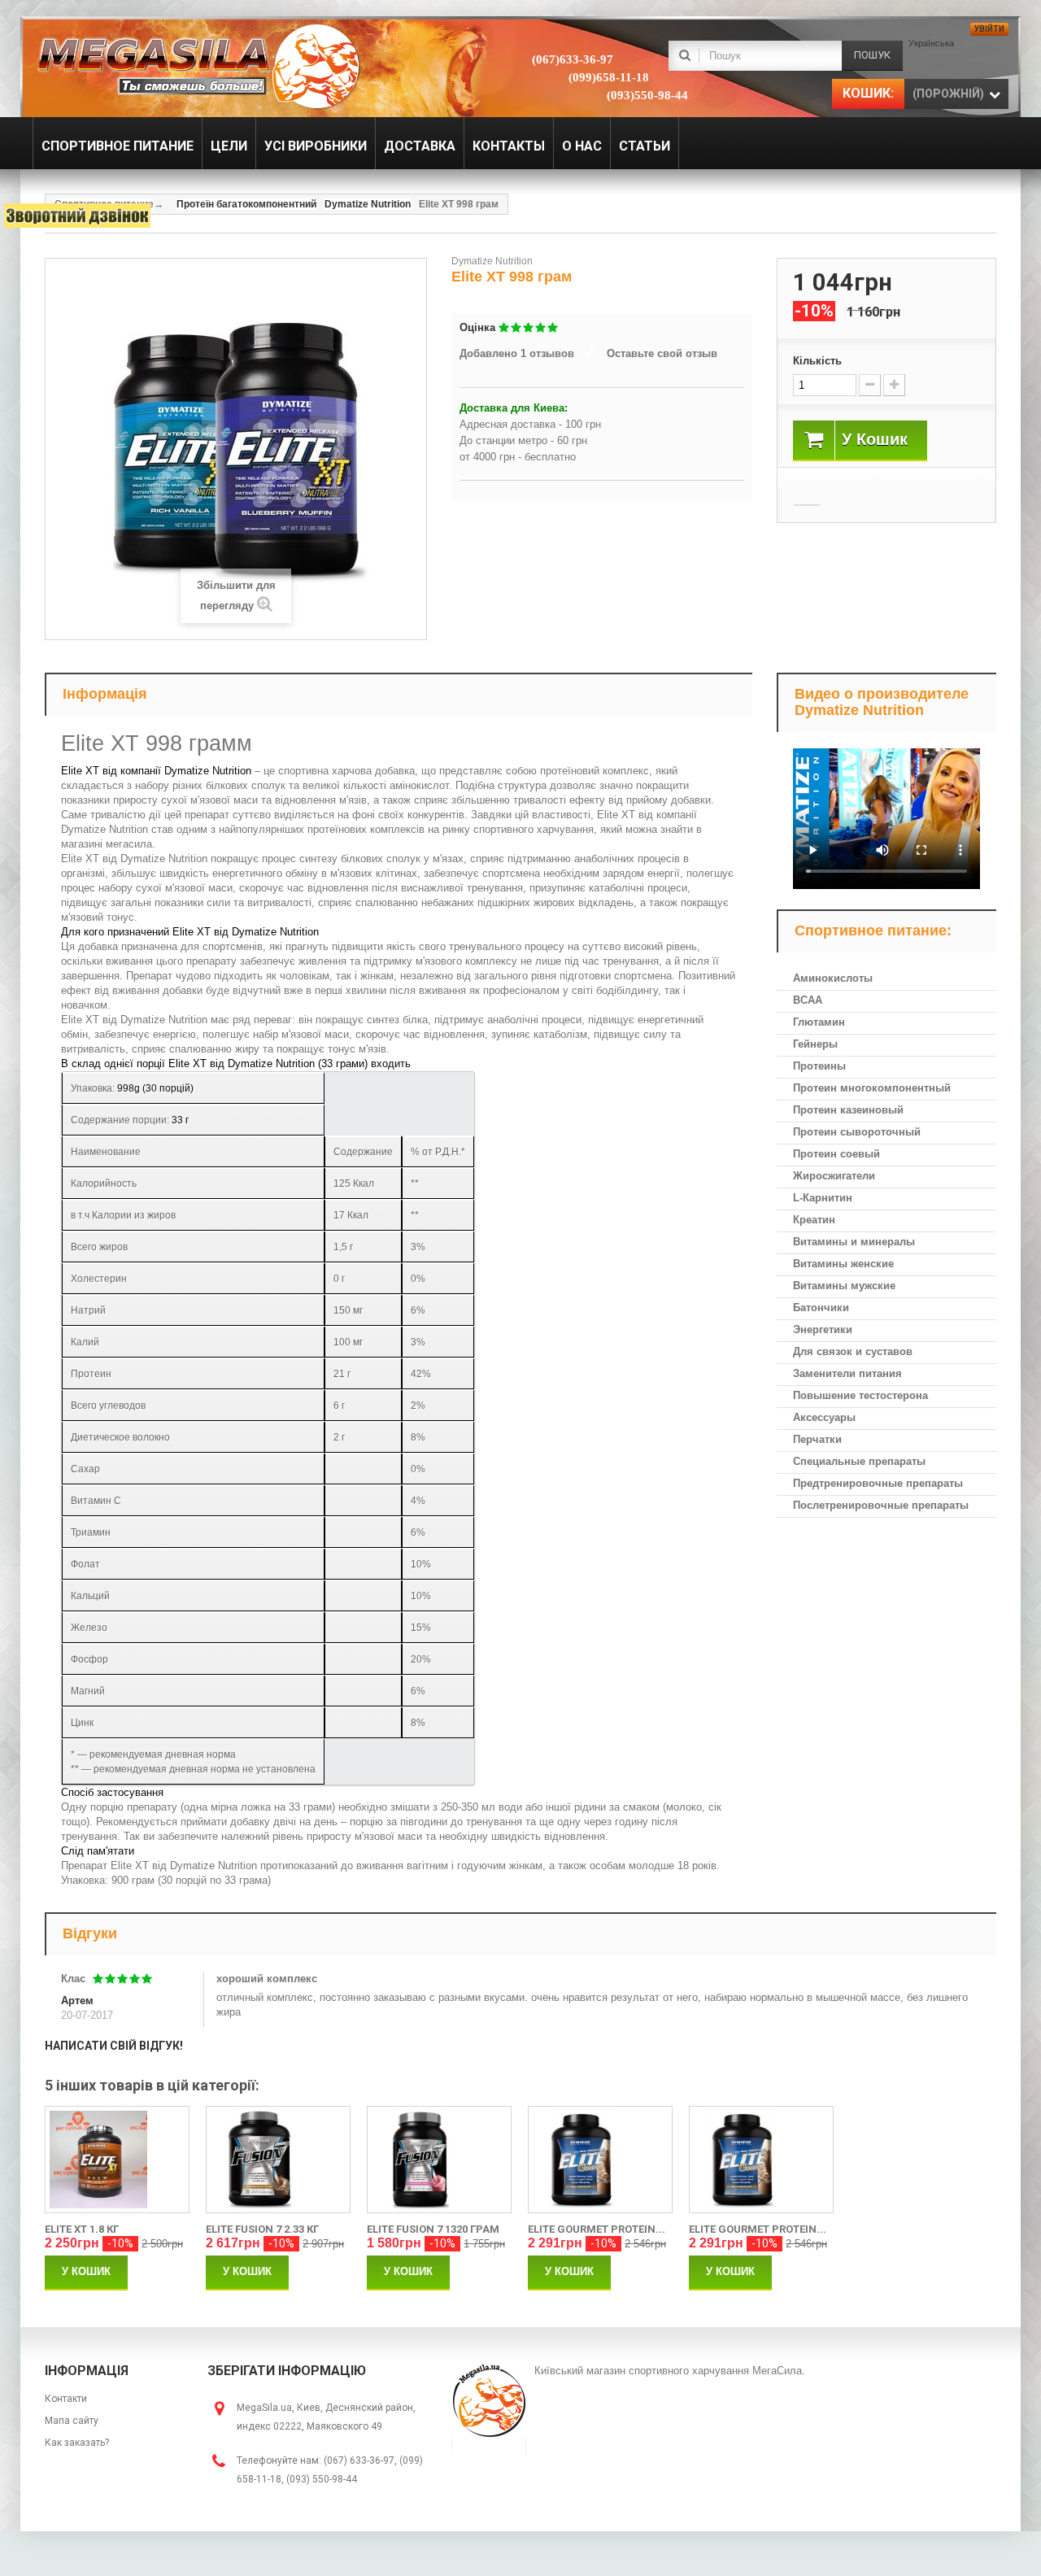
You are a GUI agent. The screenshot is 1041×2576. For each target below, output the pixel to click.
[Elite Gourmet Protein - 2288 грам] (761, 2160)
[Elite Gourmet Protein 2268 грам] (600, 2160)
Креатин (814, 1220)
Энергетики (823, 1329)
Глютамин (819, 1022)
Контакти (66, 2399)
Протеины (819, 1066)
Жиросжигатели (834, 1176)
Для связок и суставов (853, 1351)
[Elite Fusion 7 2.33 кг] (278, 2160)
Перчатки (817, 1439)
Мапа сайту (72, 2421)
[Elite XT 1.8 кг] (117, 2160)
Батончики (821, 1308)
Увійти (989, 29)
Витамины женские (843, 1264)
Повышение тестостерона (860, 1395)
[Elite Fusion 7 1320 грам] (439, 2160)
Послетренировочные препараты (881, 1505)
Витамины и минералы (854, 1242)
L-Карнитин (823, 1198)
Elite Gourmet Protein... (597, 2229)
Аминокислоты (833, 978)
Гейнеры (815, 1044)
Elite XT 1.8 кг (82, 2229)
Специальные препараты (859, 1461)
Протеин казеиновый (848, 1110)
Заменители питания (847, 1373)
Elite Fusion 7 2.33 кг (262, 2229)
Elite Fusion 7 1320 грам (433, 2229)
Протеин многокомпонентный (872, 1088)
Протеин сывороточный (857, 1132)
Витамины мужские (844, 1286)
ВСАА (808, 1000)
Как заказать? (77, 2443)
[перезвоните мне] (77, 216)
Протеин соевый (836, 1154)
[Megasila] (197, 65)
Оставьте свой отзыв (662, 353)
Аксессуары (824, 1417)
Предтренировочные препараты (878, 1483)
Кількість (817, 361)
